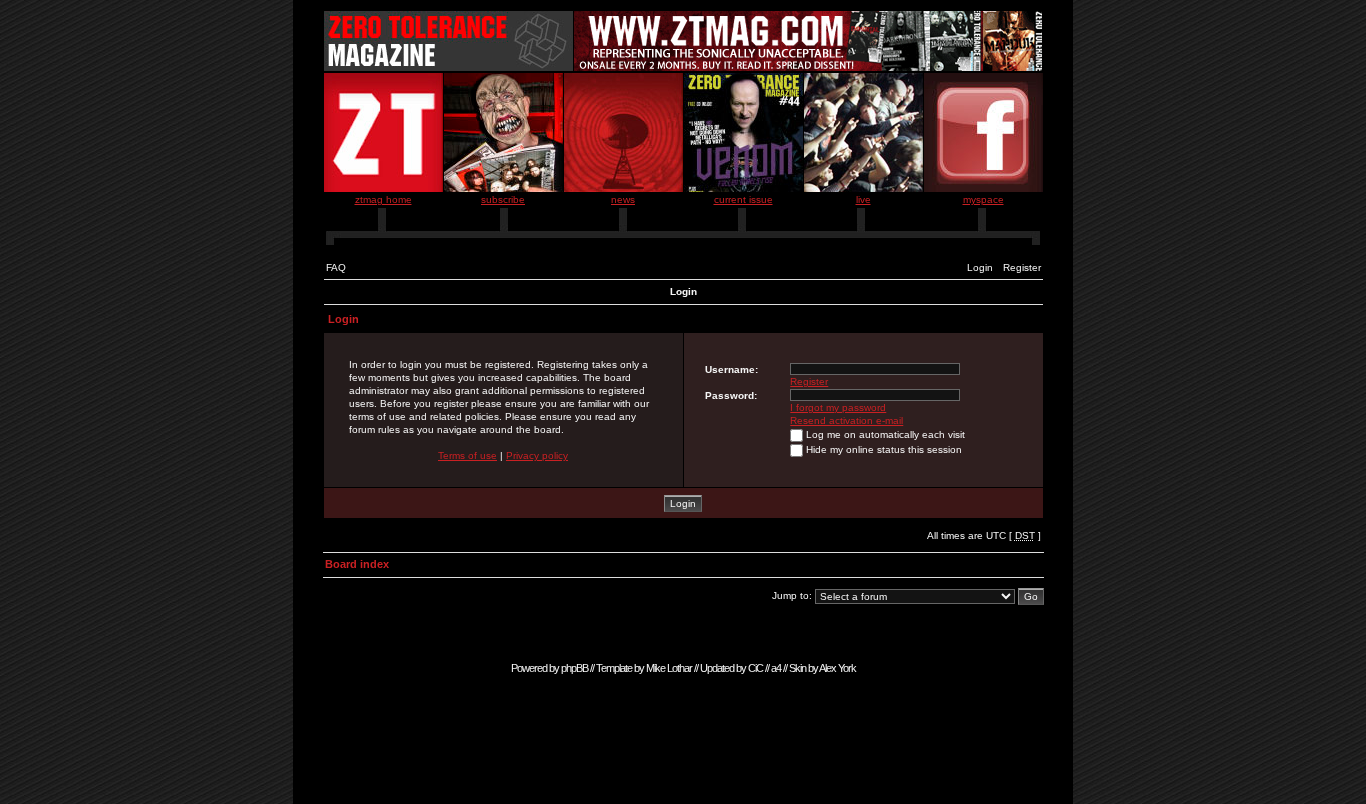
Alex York (837, 668)
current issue (743, 199)
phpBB (574, 668)
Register (1022, 267)
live (863, 199)
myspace (983, 199)
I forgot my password (838, 407)
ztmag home (383, 199)
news (623, 199)
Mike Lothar (669, 668)
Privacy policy (537, 455)
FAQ (336, 267)
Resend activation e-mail (846, 420)
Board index (357, 564)
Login (980, 267)
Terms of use (467, 455)
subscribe (503, 199)
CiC (755, 668)
